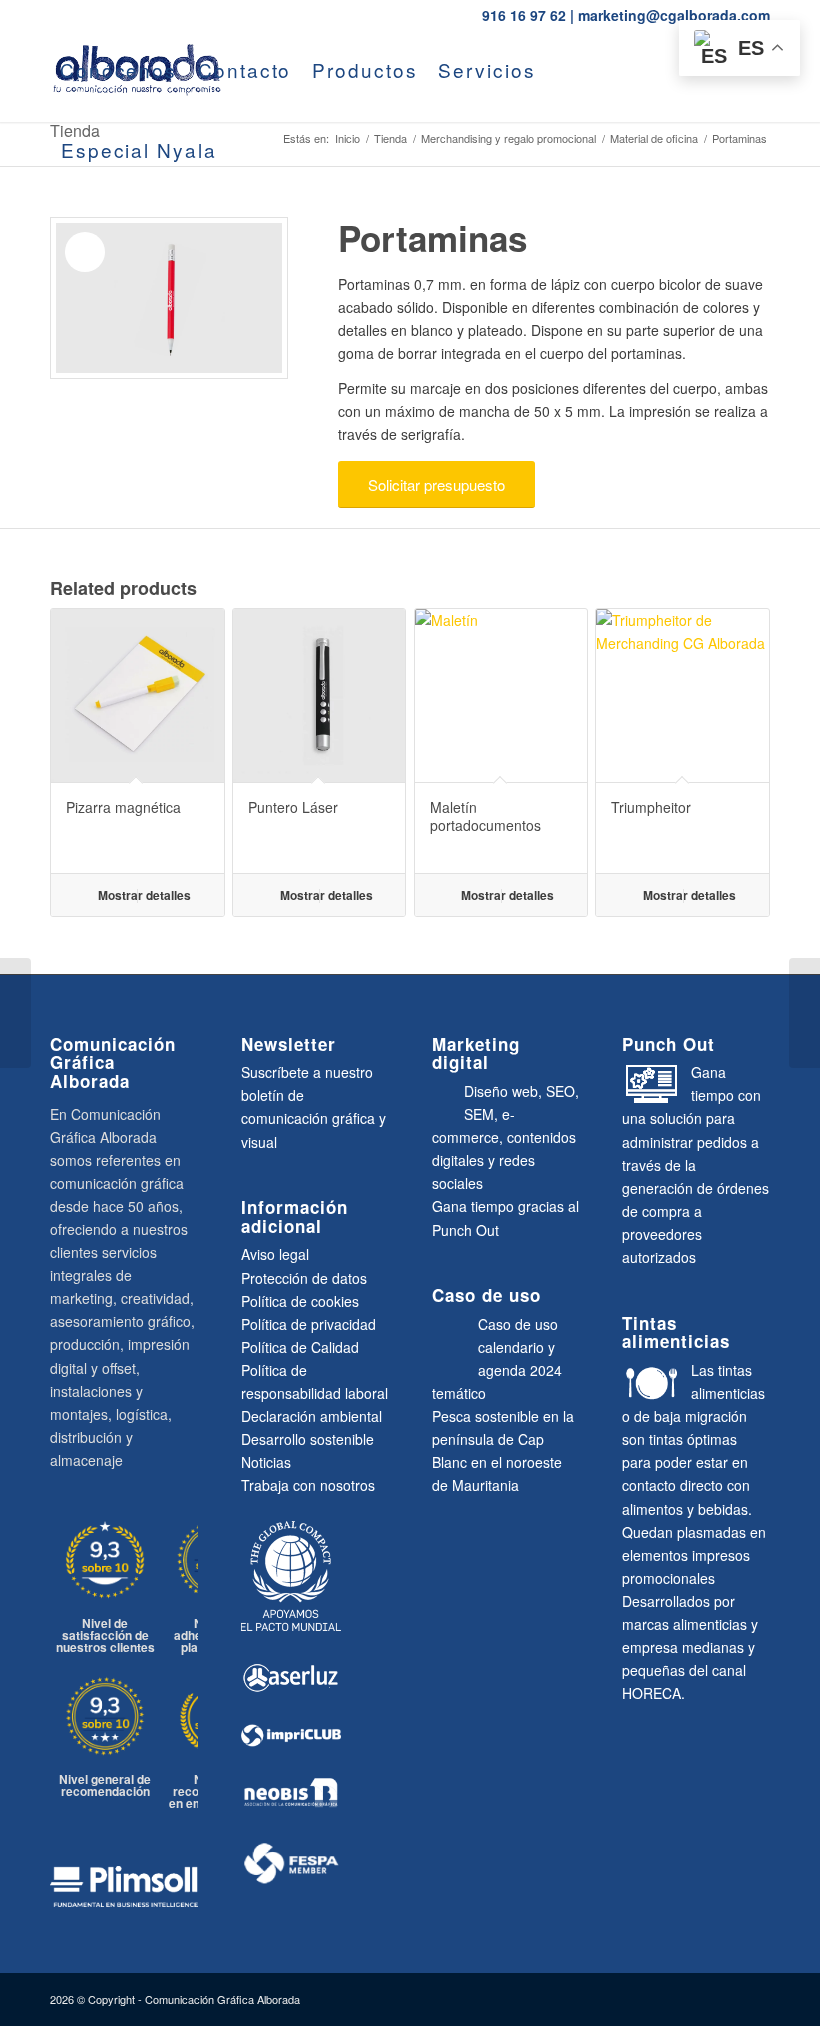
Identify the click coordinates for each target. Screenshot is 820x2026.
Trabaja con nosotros (308, 1485)
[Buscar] (245, 150)
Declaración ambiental (311, 1416)
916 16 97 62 (524, 15)
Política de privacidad (308, 1324)
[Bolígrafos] (804, 1013)
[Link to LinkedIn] (86, 229)
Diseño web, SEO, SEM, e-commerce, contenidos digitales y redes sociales (505, 1137)
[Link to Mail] (116, 229)
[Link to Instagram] (146, 229)
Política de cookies (300, 1301)
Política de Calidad (300, 1347)
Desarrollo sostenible (307, 1439)
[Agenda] (15, 1013)
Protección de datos (304, 1278)
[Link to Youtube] (56, 229)
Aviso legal (275, 1254)
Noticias (266, 1462)
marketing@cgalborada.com (674, 15)
